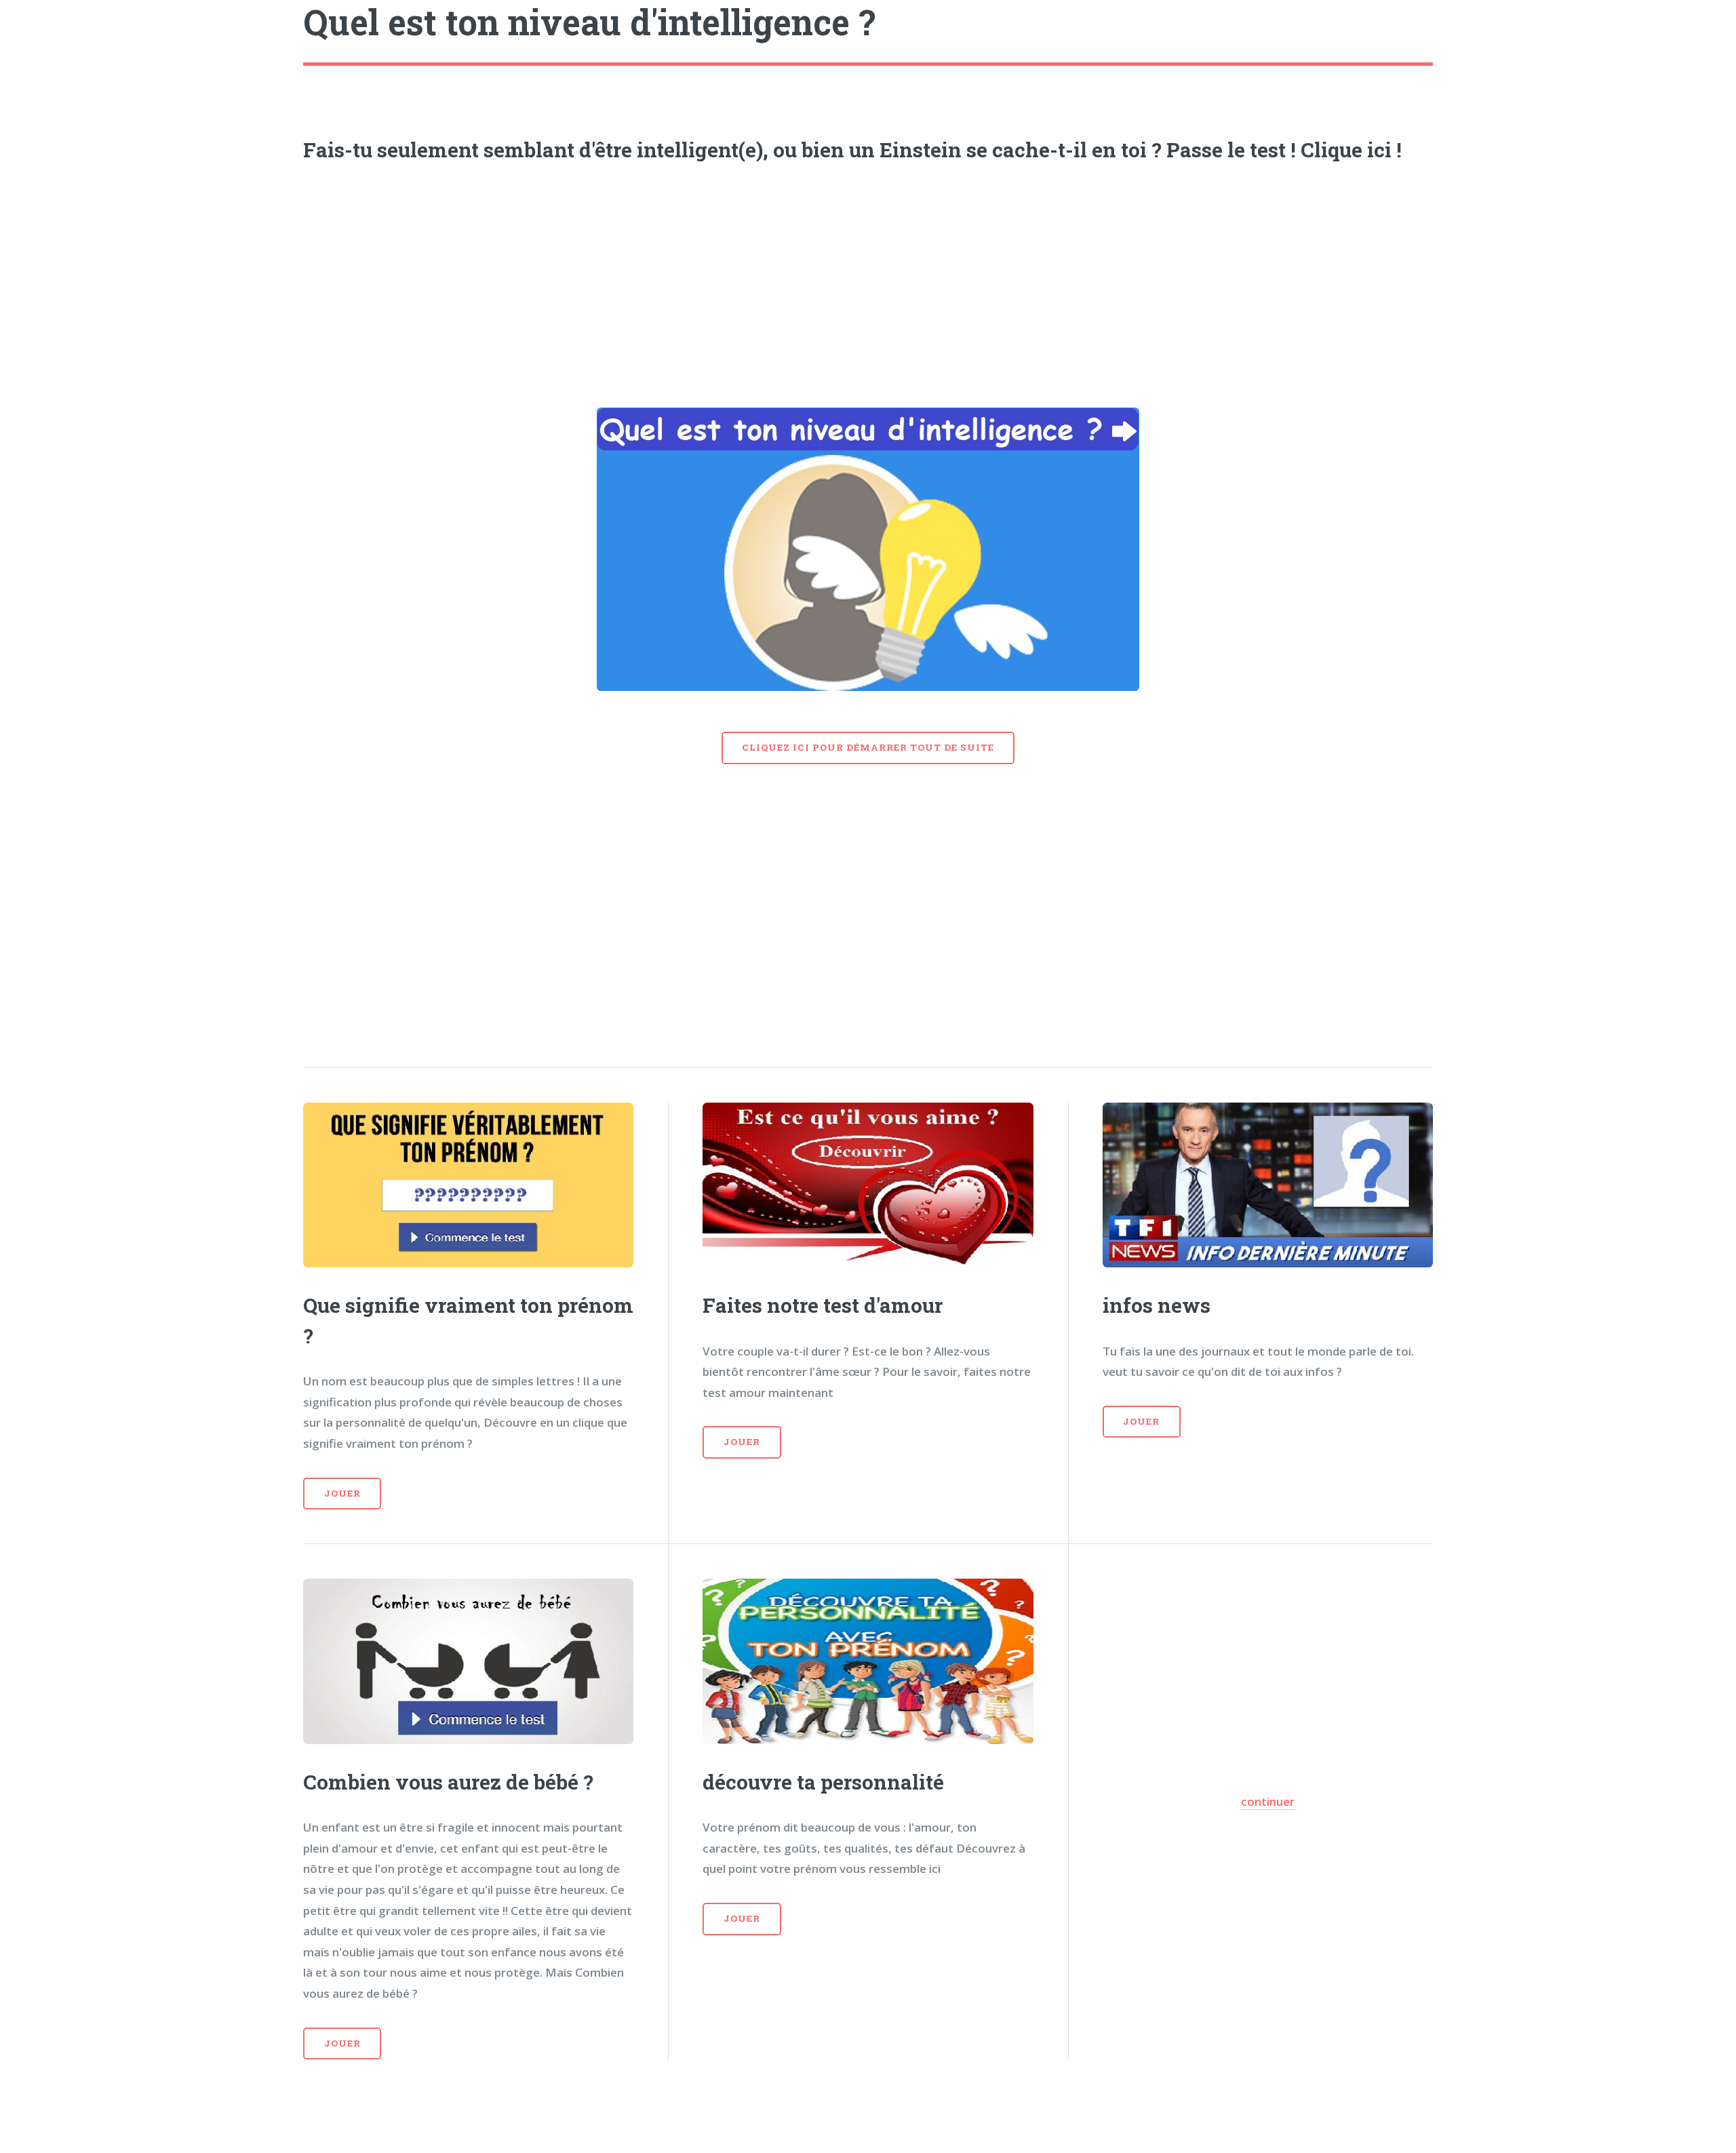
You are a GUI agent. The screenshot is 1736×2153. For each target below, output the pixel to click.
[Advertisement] (868, 280)
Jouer (342, 1493)
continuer (1268, 1801)
